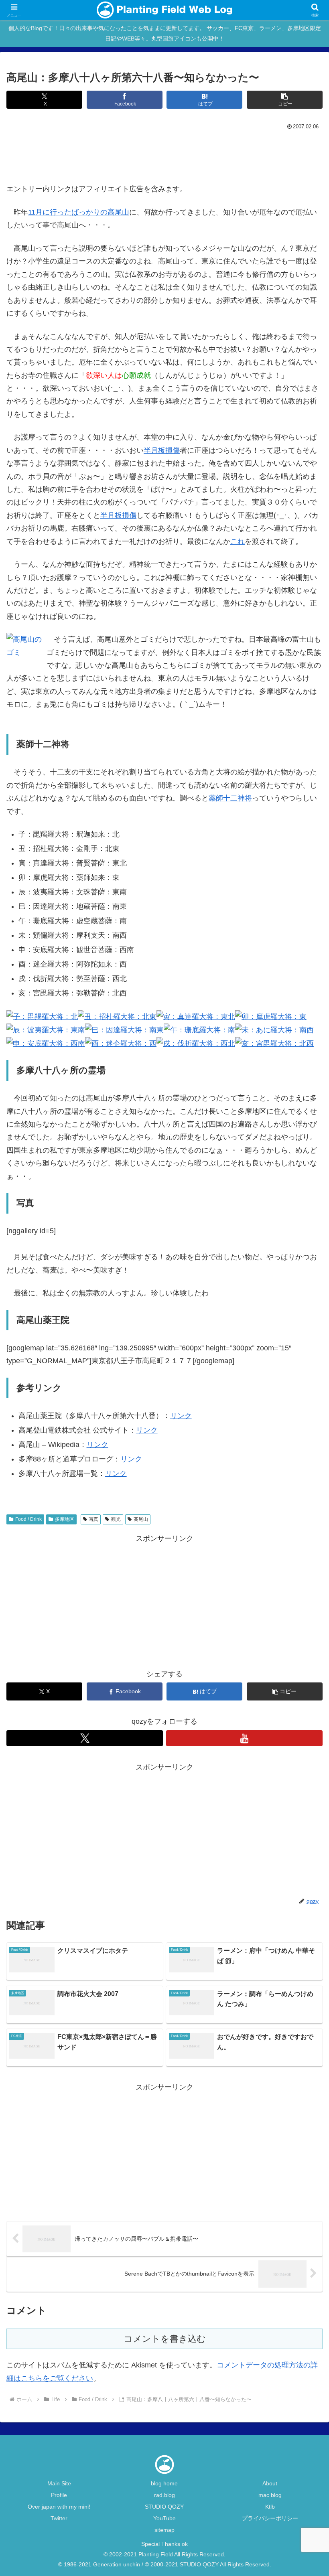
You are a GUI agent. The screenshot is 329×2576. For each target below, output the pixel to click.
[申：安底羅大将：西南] (46, 1043)
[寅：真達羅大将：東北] (196, 1016)
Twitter (59, 2518)
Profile (59, 2495)
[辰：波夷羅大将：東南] (46, 1030)
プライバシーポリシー (270, 2518)
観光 (116, 1519)
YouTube (164, 2518)
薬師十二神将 (230, 798)
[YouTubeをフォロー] (244, 1738)
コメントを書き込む (165, 2339)
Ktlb (270, 2507)
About (270, 2483)
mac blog (270, 2495)
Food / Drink (28, 1519)
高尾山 (141, 1519)
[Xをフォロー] (85, 1738)
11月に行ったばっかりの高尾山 (79, 212)
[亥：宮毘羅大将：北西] (274, 1043)
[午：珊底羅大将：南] (199, 1030)
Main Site (59, 2483)
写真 (93, 1519)
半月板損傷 (162, 450)
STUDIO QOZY (164, 2507)
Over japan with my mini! (59, 2507)
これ (238, 541)
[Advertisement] (164, 154)
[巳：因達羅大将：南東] (124, 1030)
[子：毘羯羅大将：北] (42, 1016)
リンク (181, 1416)
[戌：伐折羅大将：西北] (196, 1043)
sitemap (164, 2530)
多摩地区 (65, 1519)
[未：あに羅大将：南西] (274, 1030)
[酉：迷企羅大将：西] (121, 1043)
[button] (285, 100)
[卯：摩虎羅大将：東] (271, 1016)
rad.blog (164, 2495)
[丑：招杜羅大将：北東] (117, 1016)
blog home (164, 2483)
